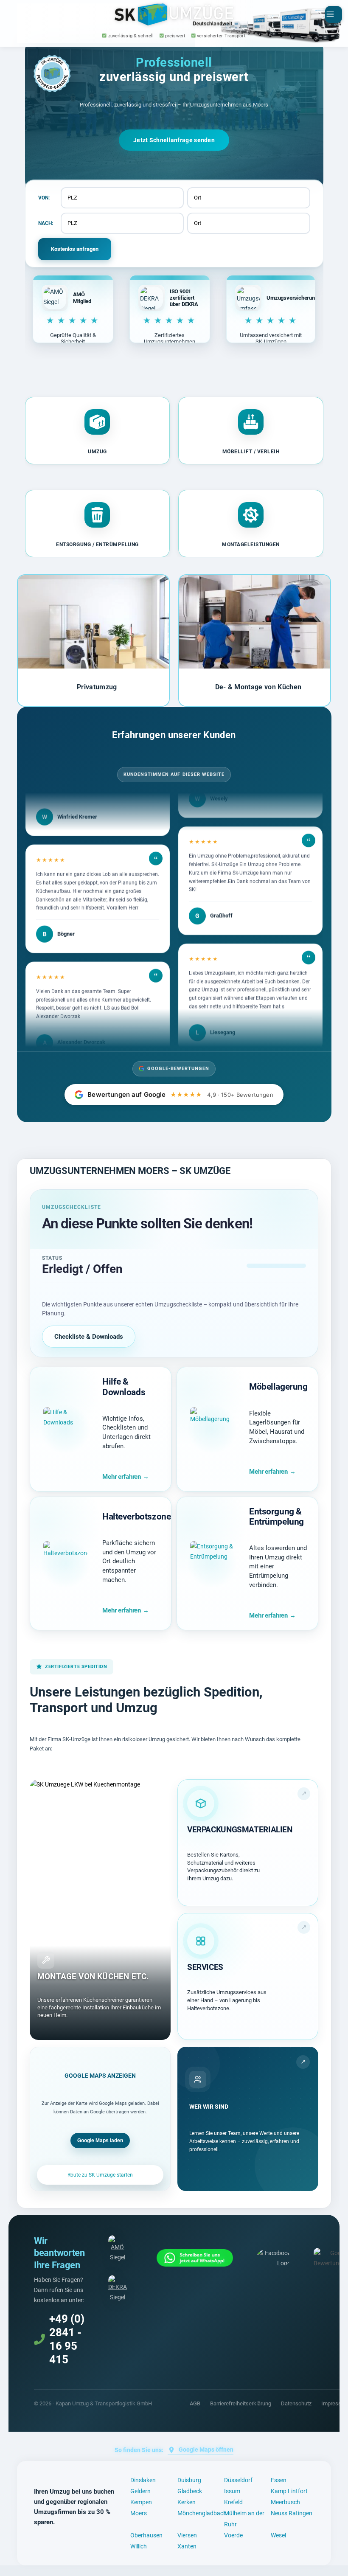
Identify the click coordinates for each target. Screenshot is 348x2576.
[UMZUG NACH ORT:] (249, 223)
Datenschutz (296, 2403)
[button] (98, 431)
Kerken (187, 2502)
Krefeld (233, 2502)
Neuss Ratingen (292, 2513)
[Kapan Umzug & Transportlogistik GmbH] (174, 14)
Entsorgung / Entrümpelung (97, 545)
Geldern (140, 2491)
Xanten (187, 2546)
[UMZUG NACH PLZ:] (122, 223)
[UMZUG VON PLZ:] (122, 198)
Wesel (278, 2535)
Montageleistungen (251, 545)
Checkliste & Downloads (89, 1337)
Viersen (187, 2535)
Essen (279, 2480)
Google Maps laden (100, 2141)
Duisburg (189, 2480)
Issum (232, 2491)
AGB (195, 2403)
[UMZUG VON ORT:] (249, 198)
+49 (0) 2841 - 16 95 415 (67, 2339)
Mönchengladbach (202, 2513)
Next (319, 640)
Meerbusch (285, 2502)
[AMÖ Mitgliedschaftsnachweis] (118, 2249)
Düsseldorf (238, 2480)
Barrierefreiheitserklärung (241, 2403)
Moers (139, 2513)
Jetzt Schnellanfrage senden (174, 140)
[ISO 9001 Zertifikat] (118, 2289)
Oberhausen (146, 2535)
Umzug (97, 452)
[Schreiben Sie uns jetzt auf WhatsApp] (195, 2258)
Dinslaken (143, 2480)
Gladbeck (190, 2491)
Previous (29, 640)
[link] (248, 1843)
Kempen (141, 2502)
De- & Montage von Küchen (258, 687)
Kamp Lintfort (289, 2491)
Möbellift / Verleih (251, 452)
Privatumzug (97, 687)
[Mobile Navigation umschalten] (334, 14)
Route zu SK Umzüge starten (100, 2175)
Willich (139, 2546)
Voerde (233, 2535)
